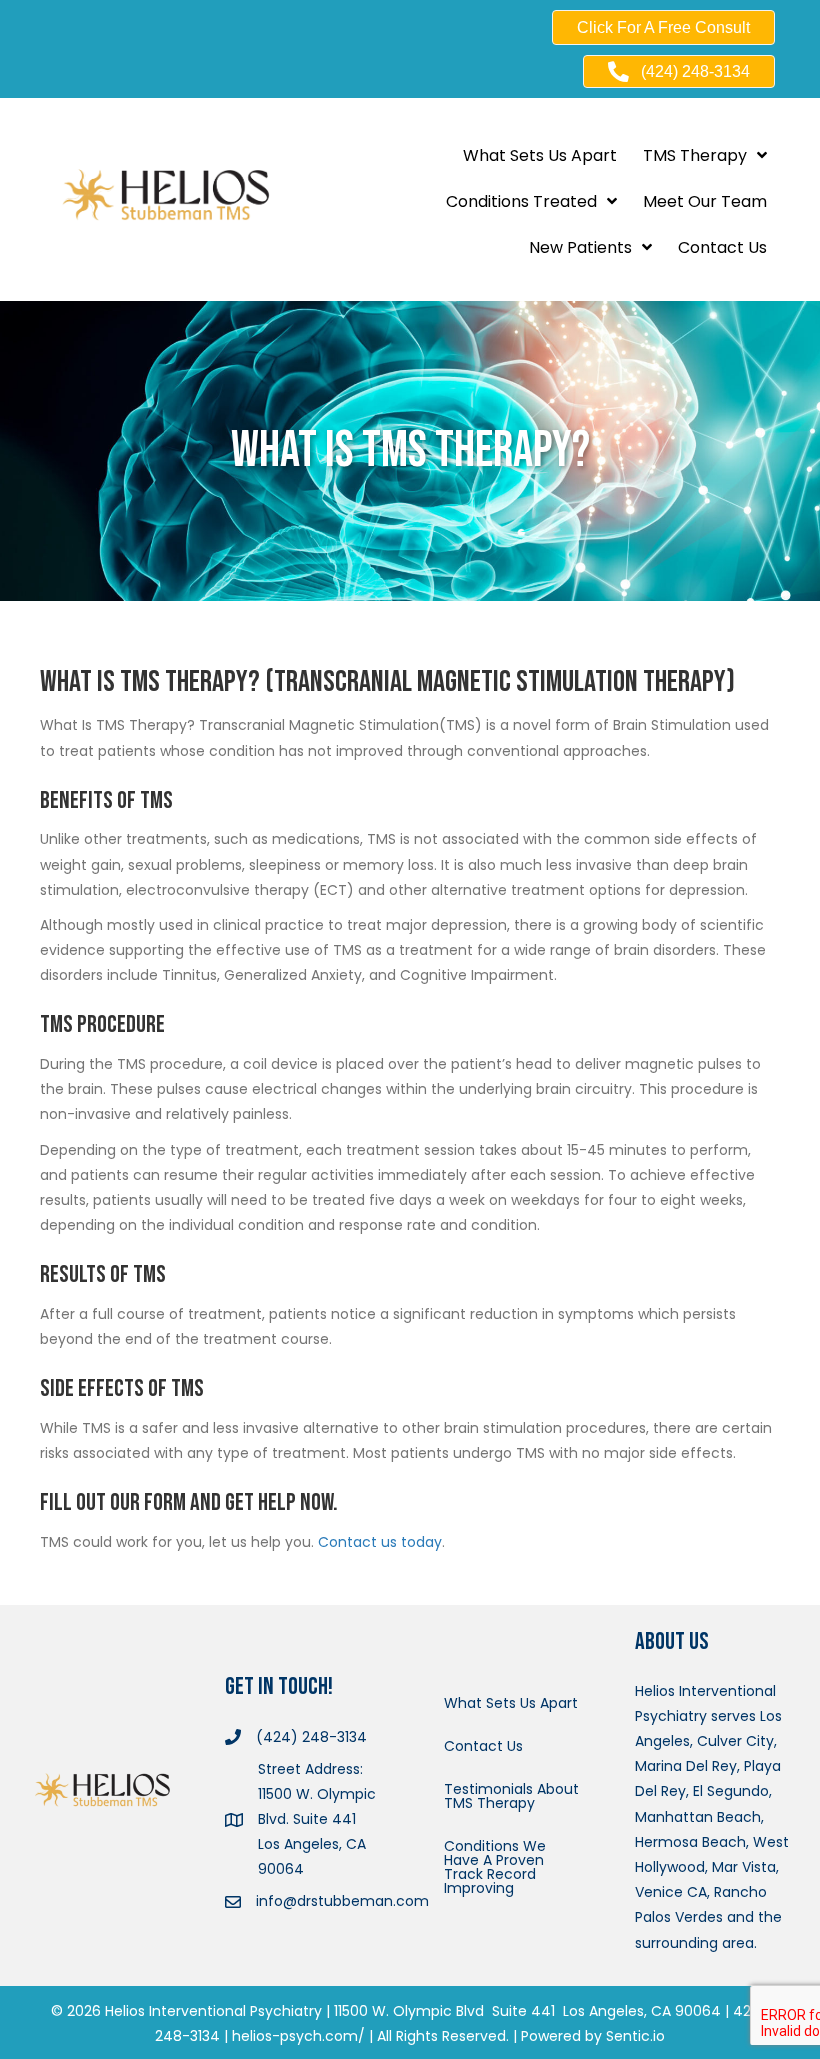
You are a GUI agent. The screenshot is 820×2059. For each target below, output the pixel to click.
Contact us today (380, 1542)
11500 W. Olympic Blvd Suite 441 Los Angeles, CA (502, 2011)
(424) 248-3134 (311, 1737)
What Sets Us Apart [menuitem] (511, 1703)
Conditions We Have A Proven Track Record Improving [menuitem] (495, 1867)
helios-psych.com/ (298, 2036)
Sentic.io (635, 2036)
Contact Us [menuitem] (483, 1746)
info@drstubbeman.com (342, 1901)
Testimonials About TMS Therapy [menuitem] (511, 1796)
